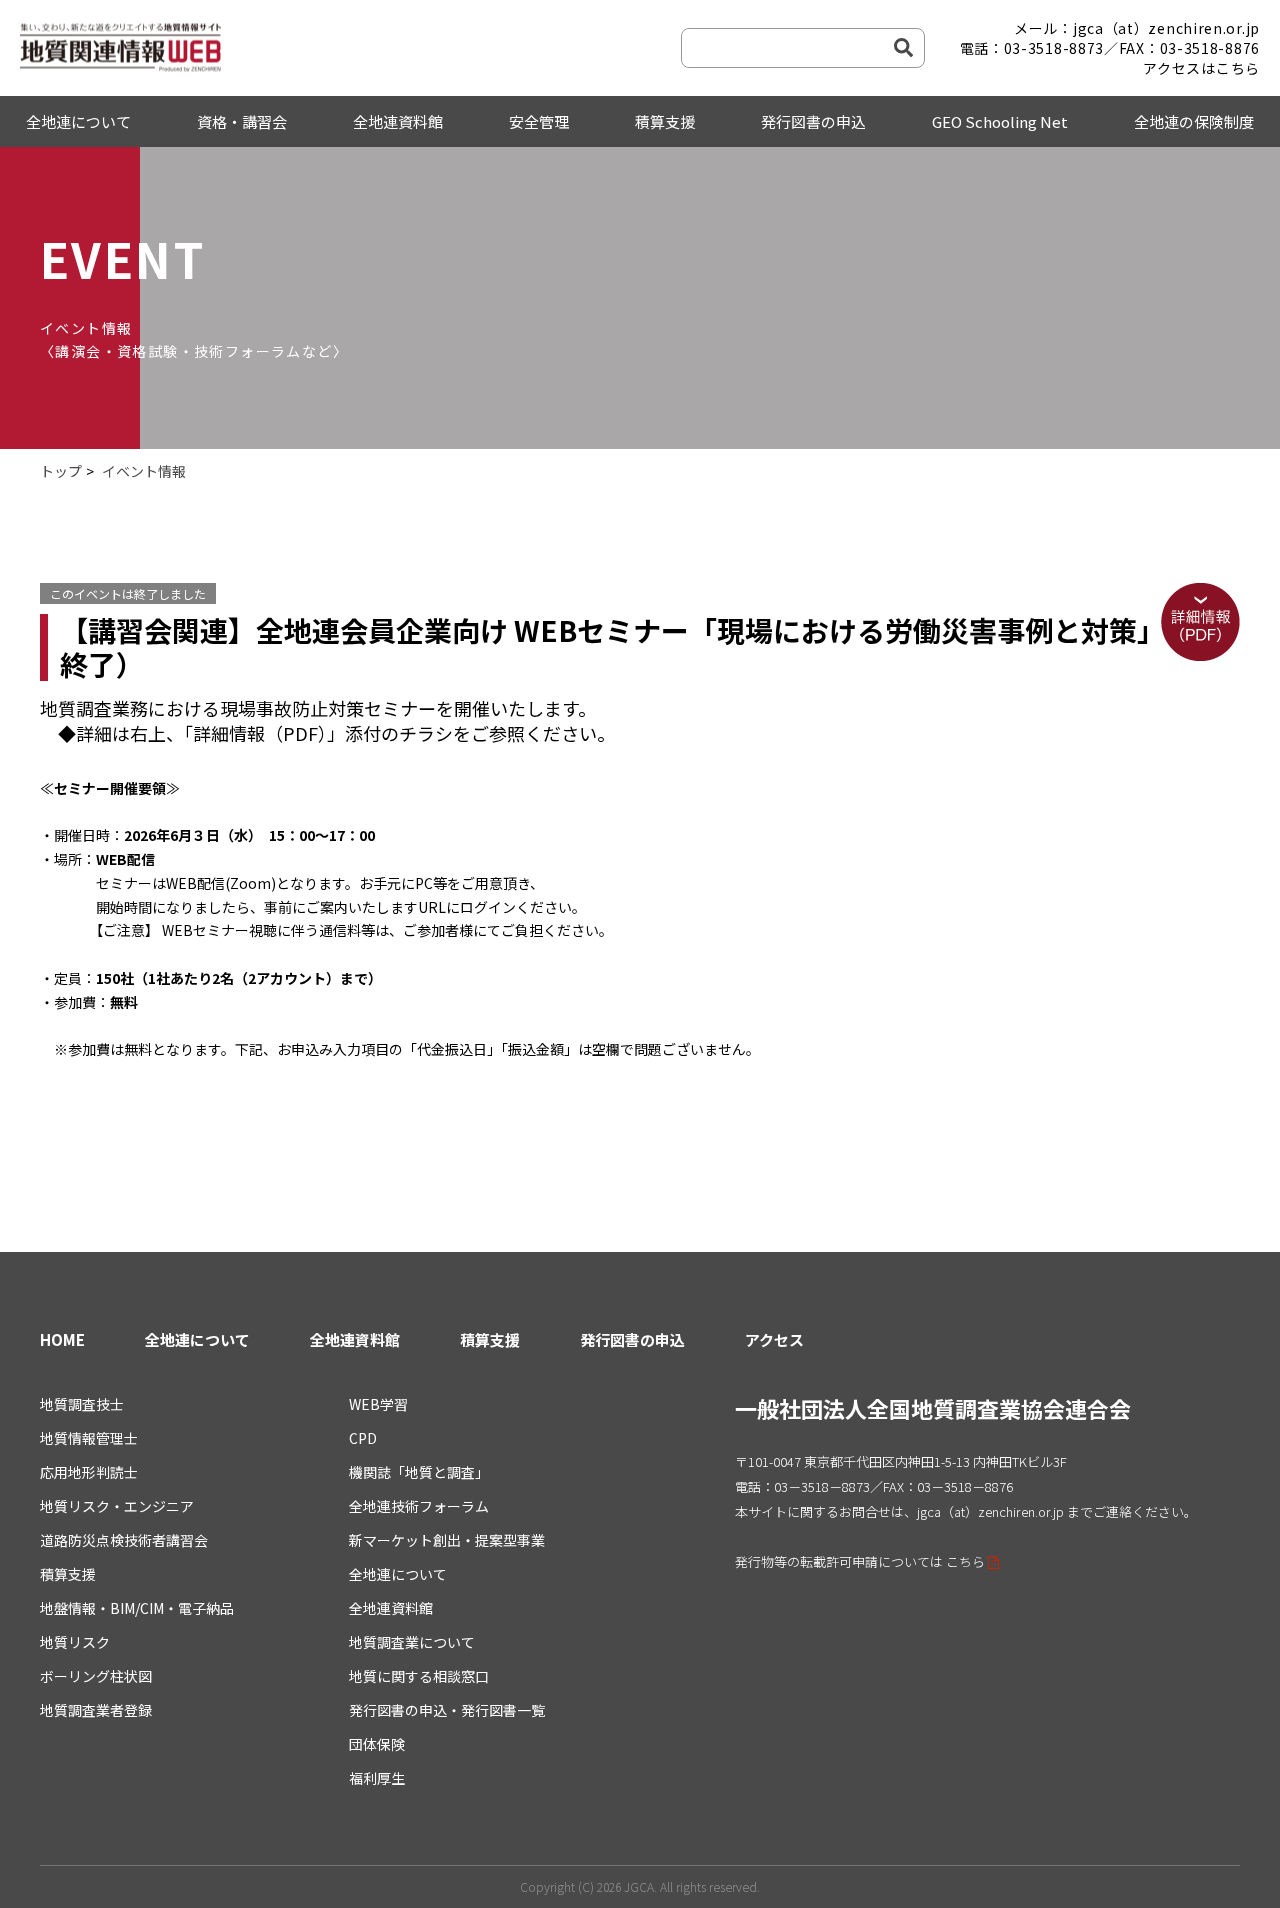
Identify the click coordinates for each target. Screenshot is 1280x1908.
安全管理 (539, 121)
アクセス (774, 1339)
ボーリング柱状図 (96, 1676)
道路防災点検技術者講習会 (124, 1540)
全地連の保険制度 (1194, 121)
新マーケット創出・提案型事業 (447, 1540)
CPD (363, 1438)
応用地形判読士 (89, 1472)
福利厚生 (377, 1778)
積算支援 (665, 121)
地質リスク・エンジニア (117, 1506)
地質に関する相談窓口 (419, 1676)
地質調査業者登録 (96, 1710)
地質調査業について (412, 1642)
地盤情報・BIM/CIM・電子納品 (137, 1608)
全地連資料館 (398, 121)
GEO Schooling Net (1000, 121)
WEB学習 (378, 1404)
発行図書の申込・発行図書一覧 (447, 1710)
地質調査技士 (82, 1404)
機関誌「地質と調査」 (419, 1472)
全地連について (78, 121)
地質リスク (75, 1642)
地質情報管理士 (89, 1438)
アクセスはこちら (1201, 68)
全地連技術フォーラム (419, 1506)
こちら (965, 1561)
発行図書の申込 (813, 121)
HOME (62, 1339)
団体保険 (377, 1744)
